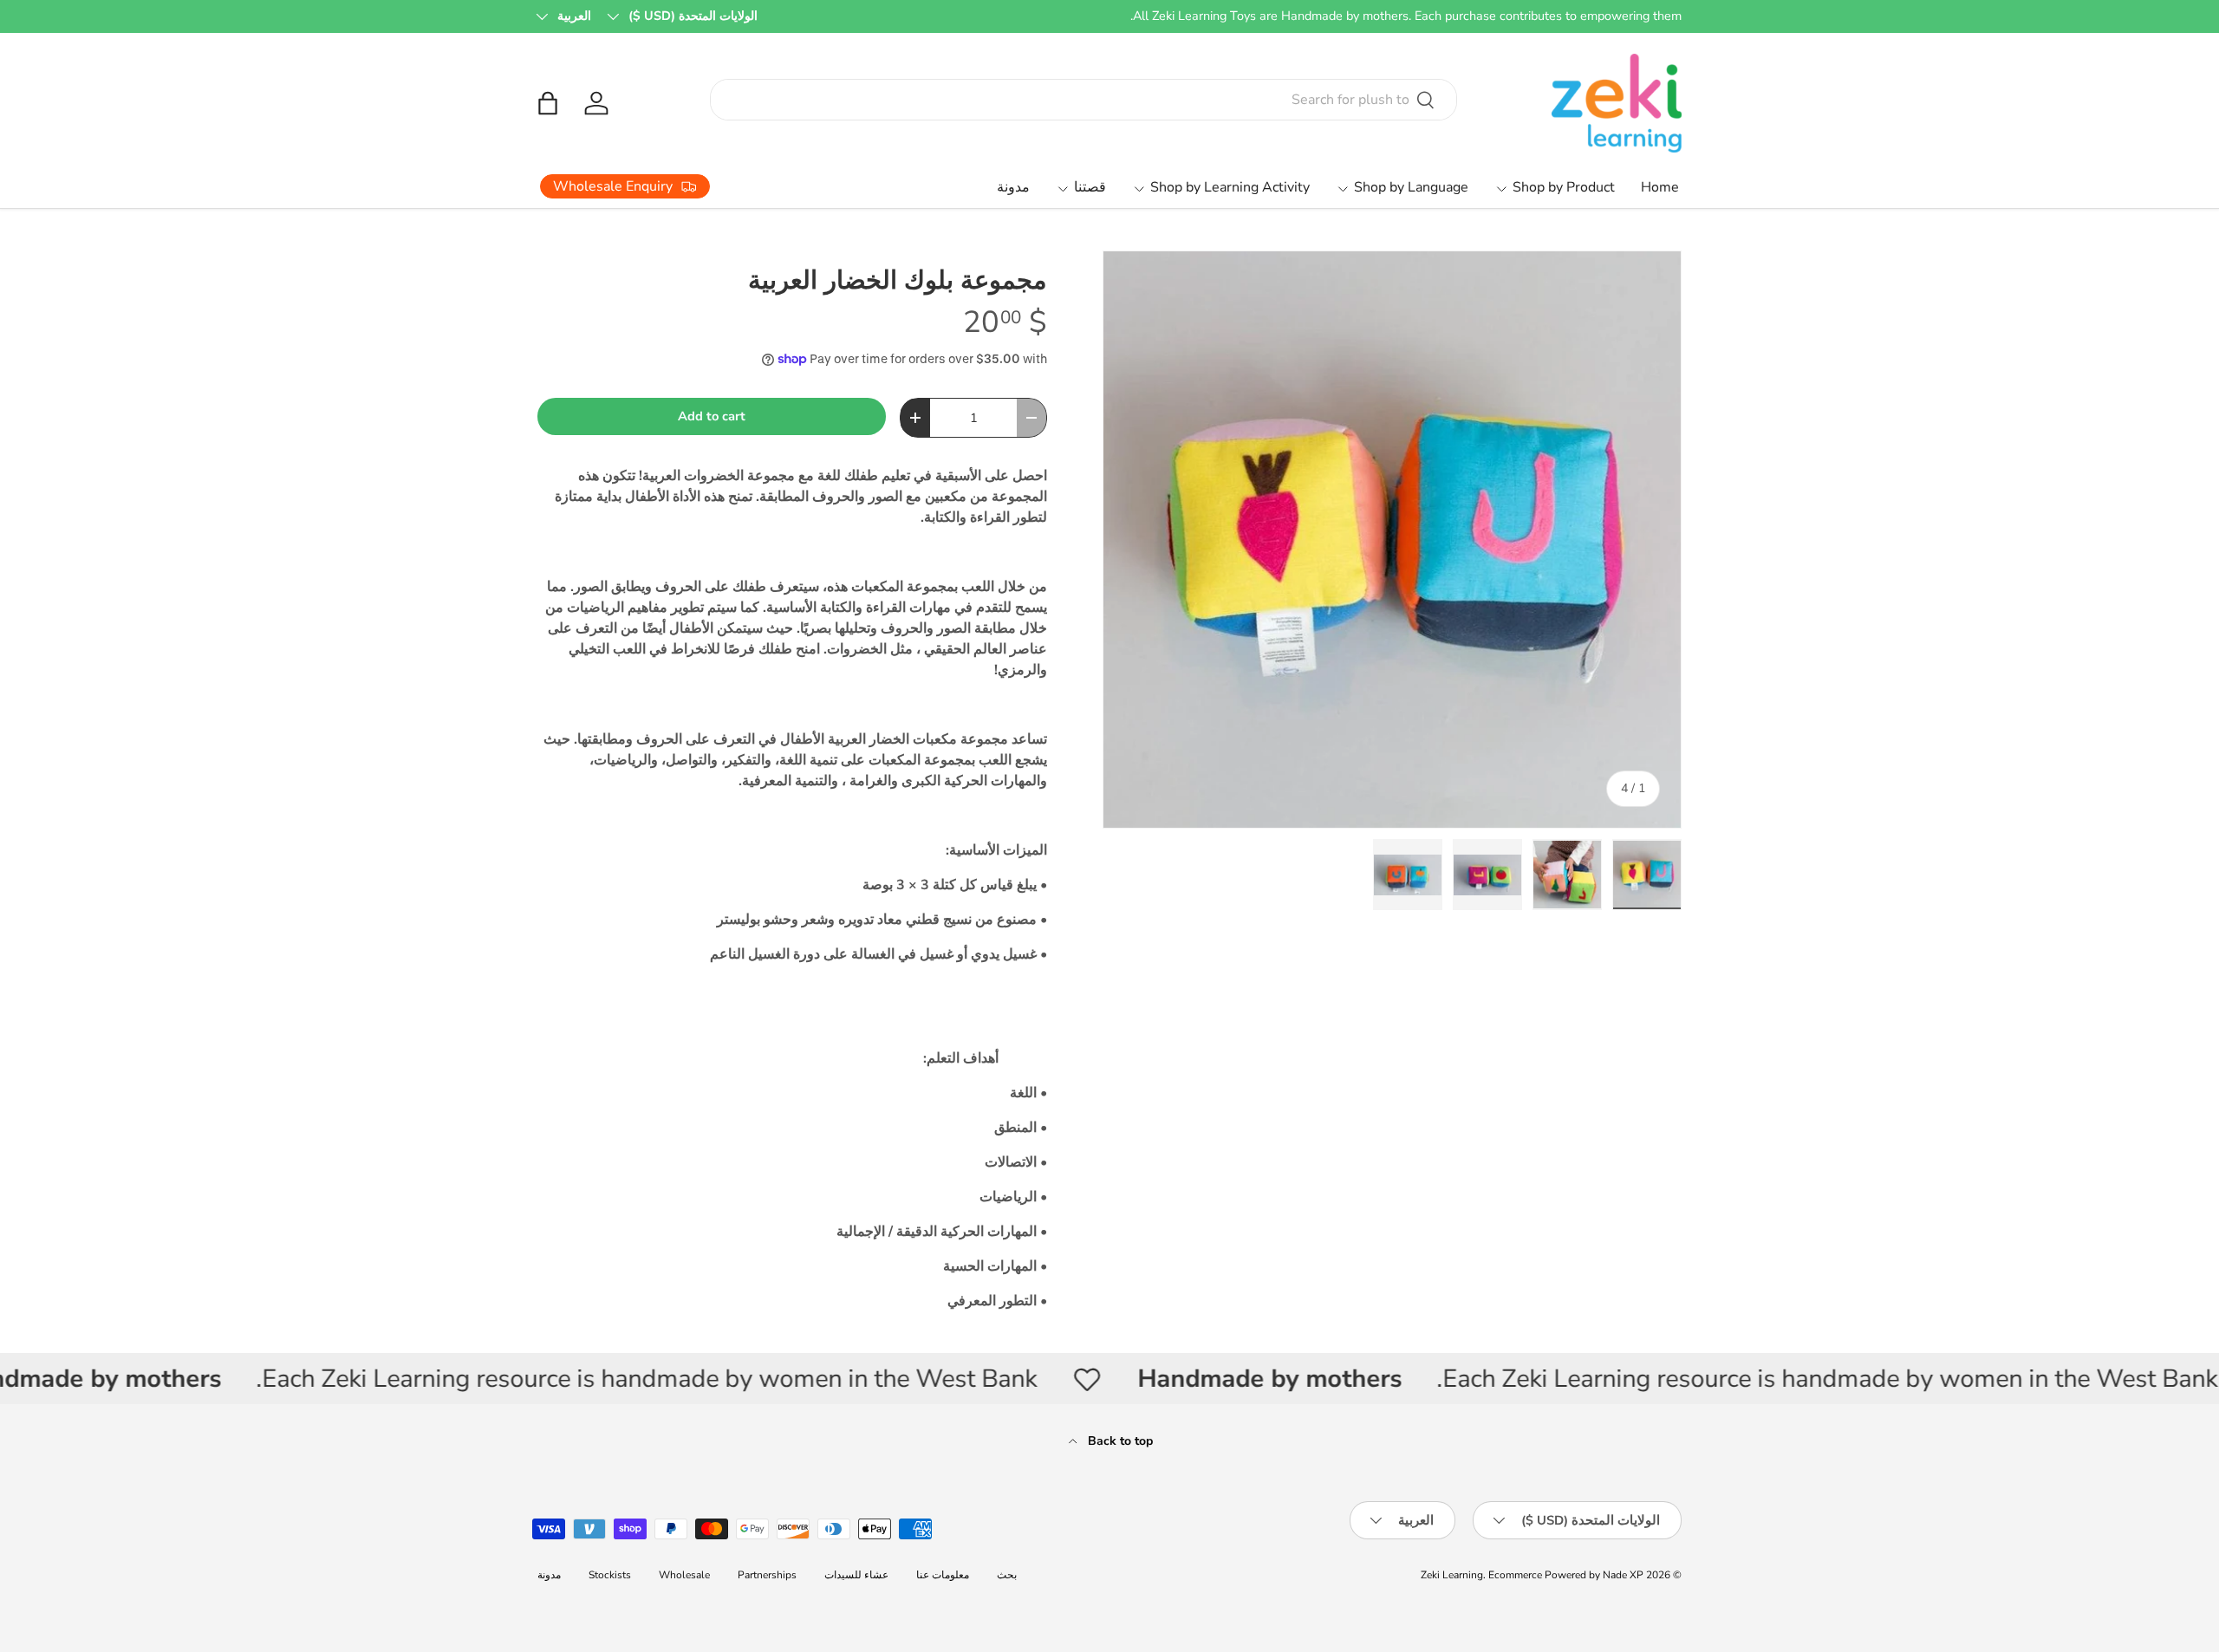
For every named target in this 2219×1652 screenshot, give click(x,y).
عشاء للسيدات (856, 1575)
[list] (1392, 540)
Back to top (1119, 1441)
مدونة (1013, 187)
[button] (548, 103)
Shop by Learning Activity (1230, 187)
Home (1660, 187)
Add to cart (712, 416)
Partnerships (767, 1575)
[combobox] (1084, 100)
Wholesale (684, 1575)
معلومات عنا (943, 1575)
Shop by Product (1564, 187)
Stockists (610, 1575)
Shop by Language (1411, 187)
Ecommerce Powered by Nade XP (1566, 1575)
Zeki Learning (1452, 1575)
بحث (1007, 1575)
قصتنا (1090, 187)
